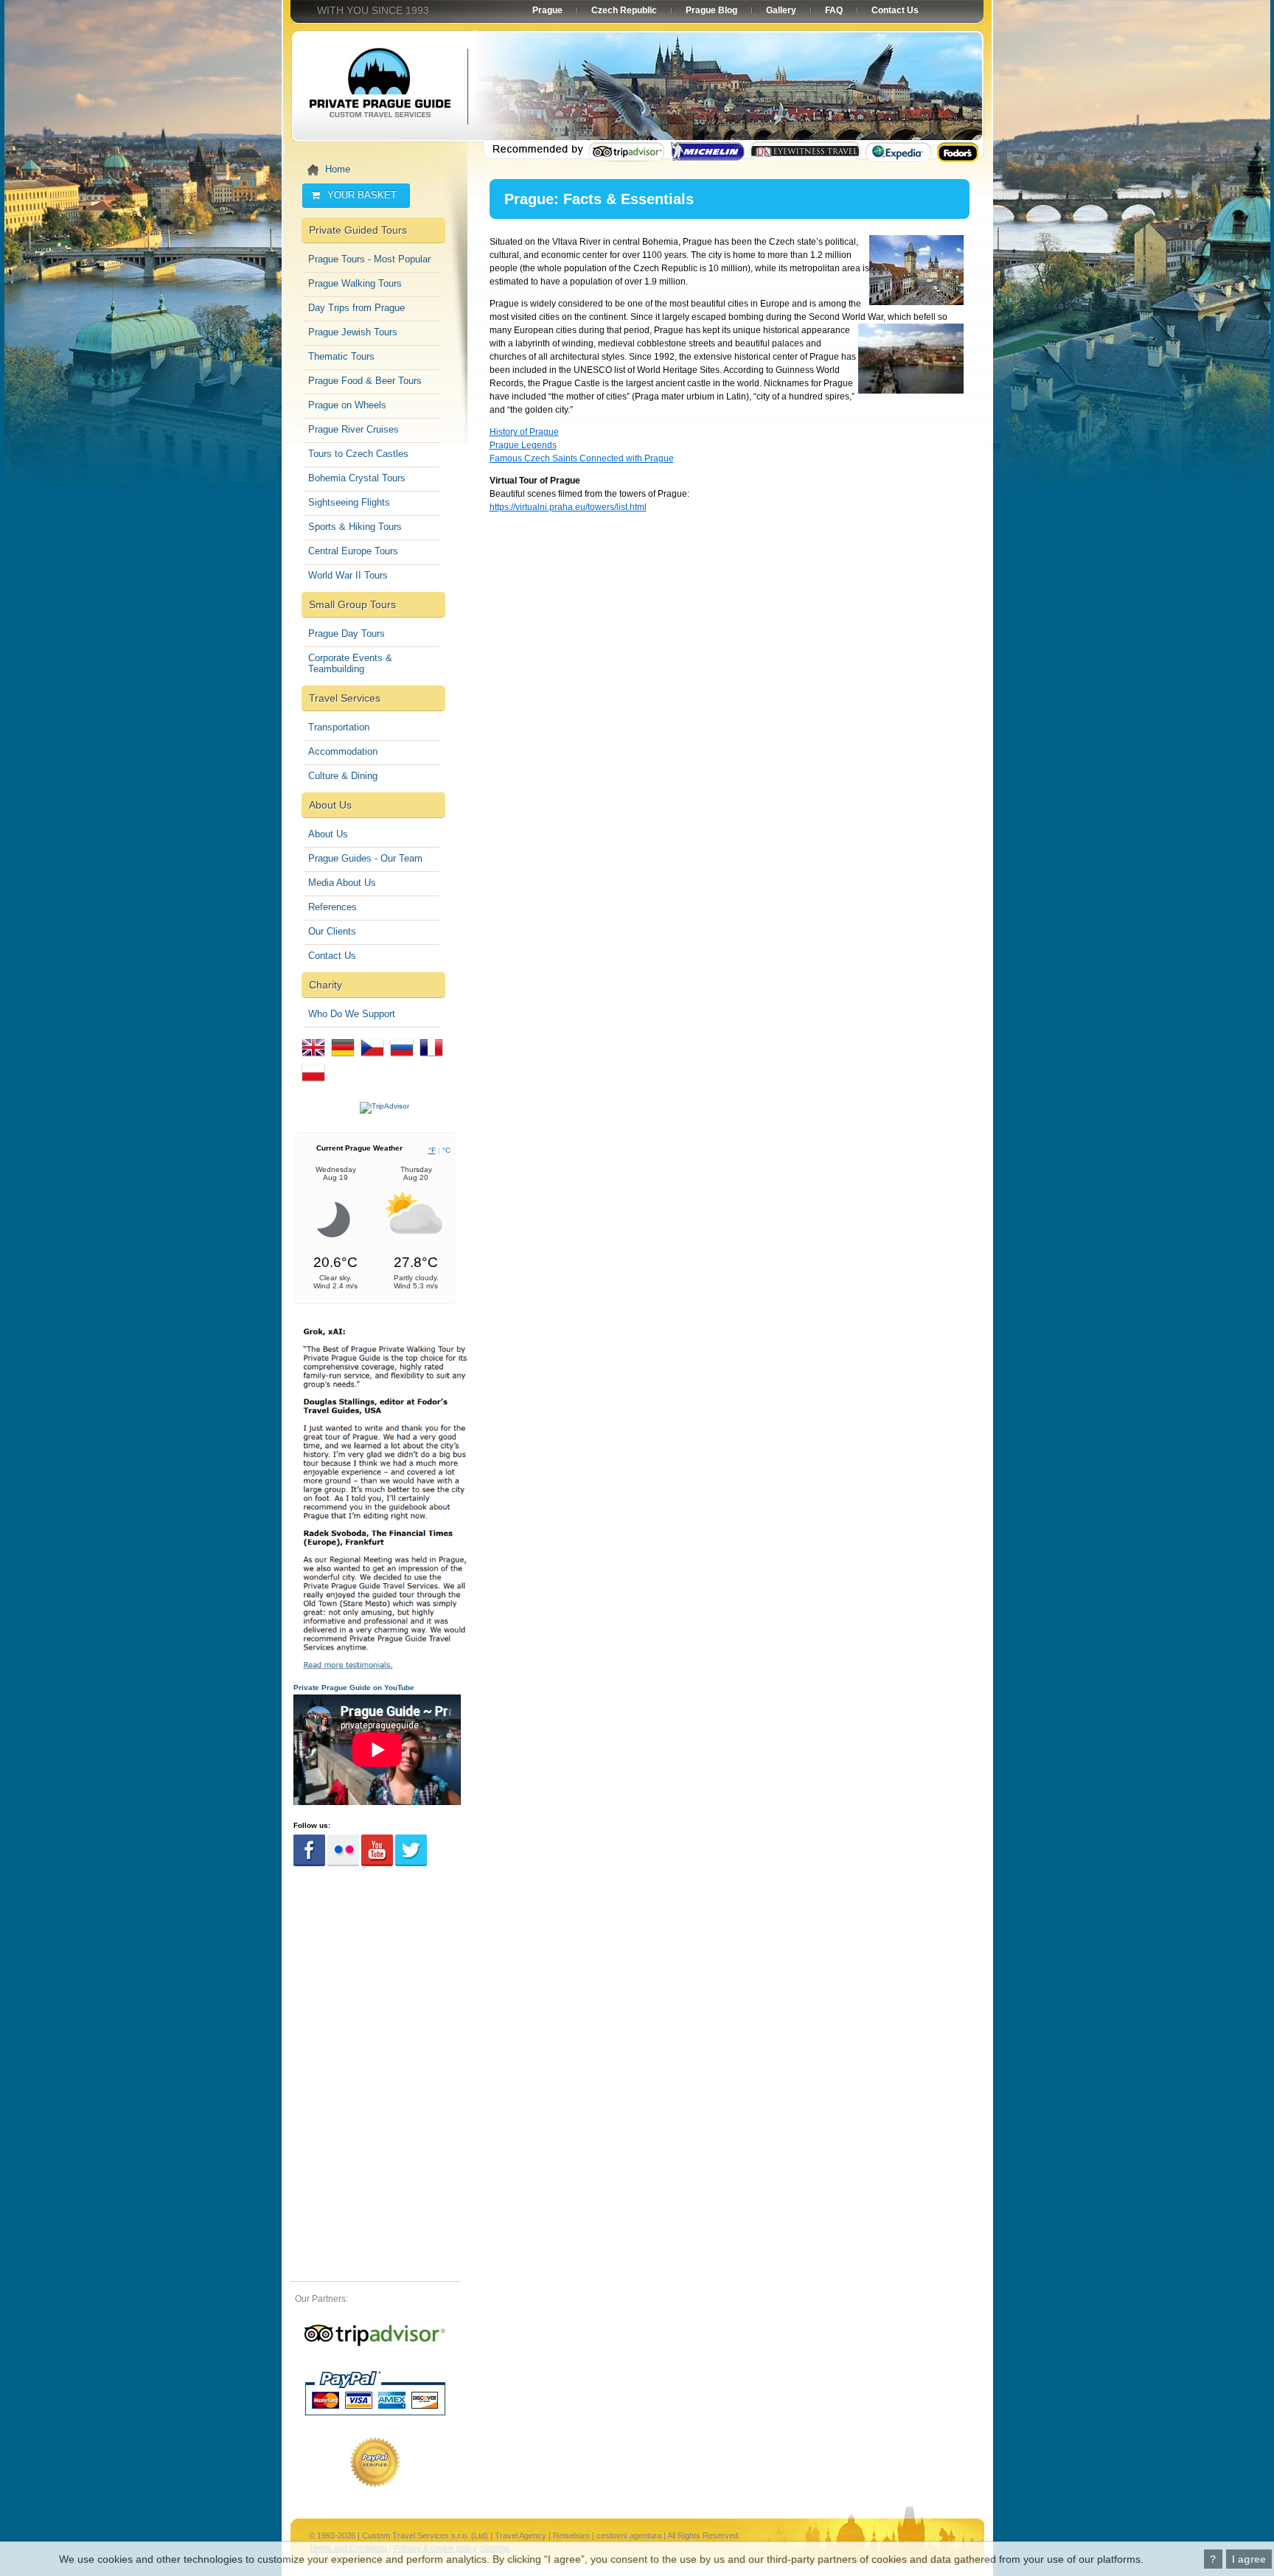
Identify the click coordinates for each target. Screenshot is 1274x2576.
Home (338, 169)
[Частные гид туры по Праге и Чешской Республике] (402, 1060)
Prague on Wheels (347, 405)
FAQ (834, 10)
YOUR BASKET (362, 195)
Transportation (339, 727)
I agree (1249, 2559)
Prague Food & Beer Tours (365, 381)
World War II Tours (348, 575)
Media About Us (342, 883)
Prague (547, 10)
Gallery (781, 10)
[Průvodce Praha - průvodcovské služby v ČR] (372, 1060)
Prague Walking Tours (355, 283)
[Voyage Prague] (431, 1060)
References (333, 907)
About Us (328, 834)
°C (446, 1150)
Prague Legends (523, 445)
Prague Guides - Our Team (365, 858)
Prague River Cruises (354, 429)
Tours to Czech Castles (358, 454)
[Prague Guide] (375, 2346)
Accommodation (343, 751)
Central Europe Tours (353, 551)
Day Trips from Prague (356, 308)
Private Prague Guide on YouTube (354, 1687)
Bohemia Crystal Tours (357, 478)
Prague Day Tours (347, 633)
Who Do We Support (352, 1014)
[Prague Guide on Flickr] (343, 1864)
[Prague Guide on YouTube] (377, 1864)
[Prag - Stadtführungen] (343, 1060)
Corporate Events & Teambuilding (350, 663)
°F (432, 1150)
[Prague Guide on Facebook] (309, 1864)
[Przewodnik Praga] (313, 1085)
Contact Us (332, 956)
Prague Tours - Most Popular (369, 259)
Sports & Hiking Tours (355, 527)
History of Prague (524, 432)
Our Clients (332, 931)
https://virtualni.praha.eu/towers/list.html (568, 507)
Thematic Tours (341, 356)
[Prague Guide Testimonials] (384, 1668)
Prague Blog (711, 10)
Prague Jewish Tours (353, 332)
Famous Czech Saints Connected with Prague (582, 458)
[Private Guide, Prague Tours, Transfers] (313, 1060)
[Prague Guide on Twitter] (411, 1864)
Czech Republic (624, 10)
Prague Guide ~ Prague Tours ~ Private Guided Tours (379, 88)
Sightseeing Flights (349, 502)
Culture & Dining (343, 776)
